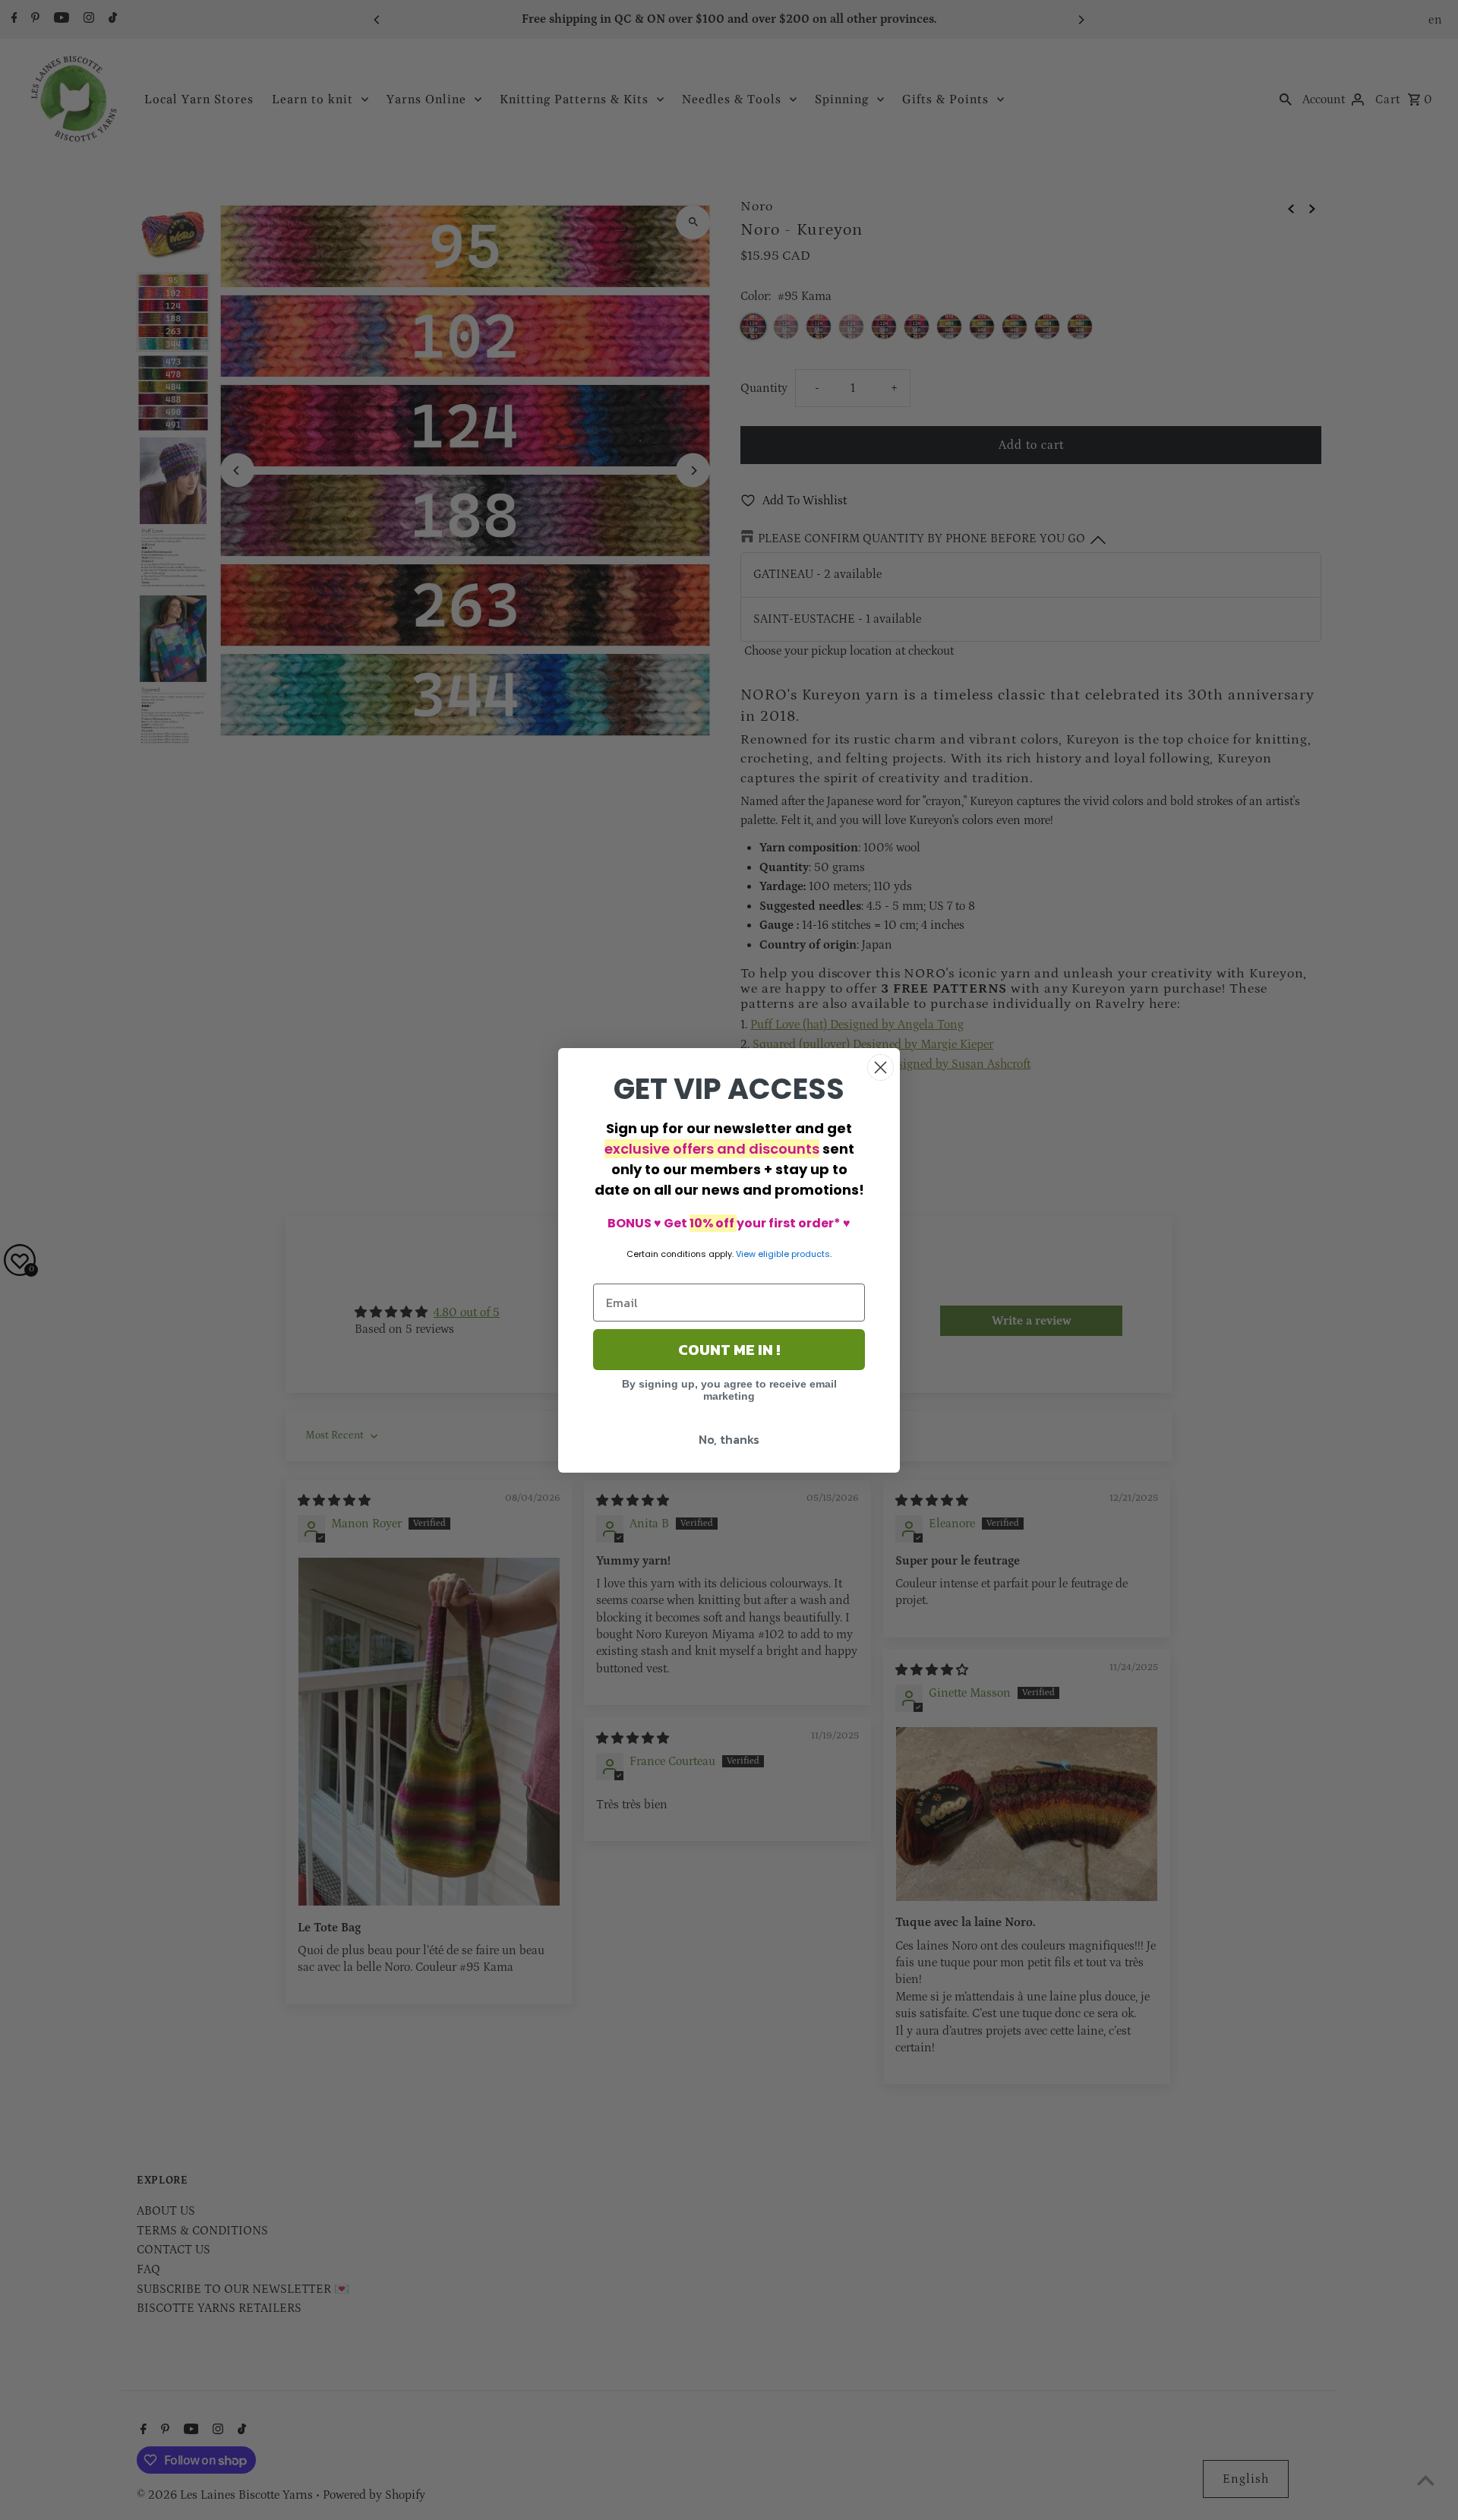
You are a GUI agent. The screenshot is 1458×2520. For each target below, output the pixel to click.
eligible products (794, 1254)
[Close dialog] (880, 1067)
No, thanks (729, 1439)
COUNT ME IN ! (729, 1350)
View (746, 1254)
